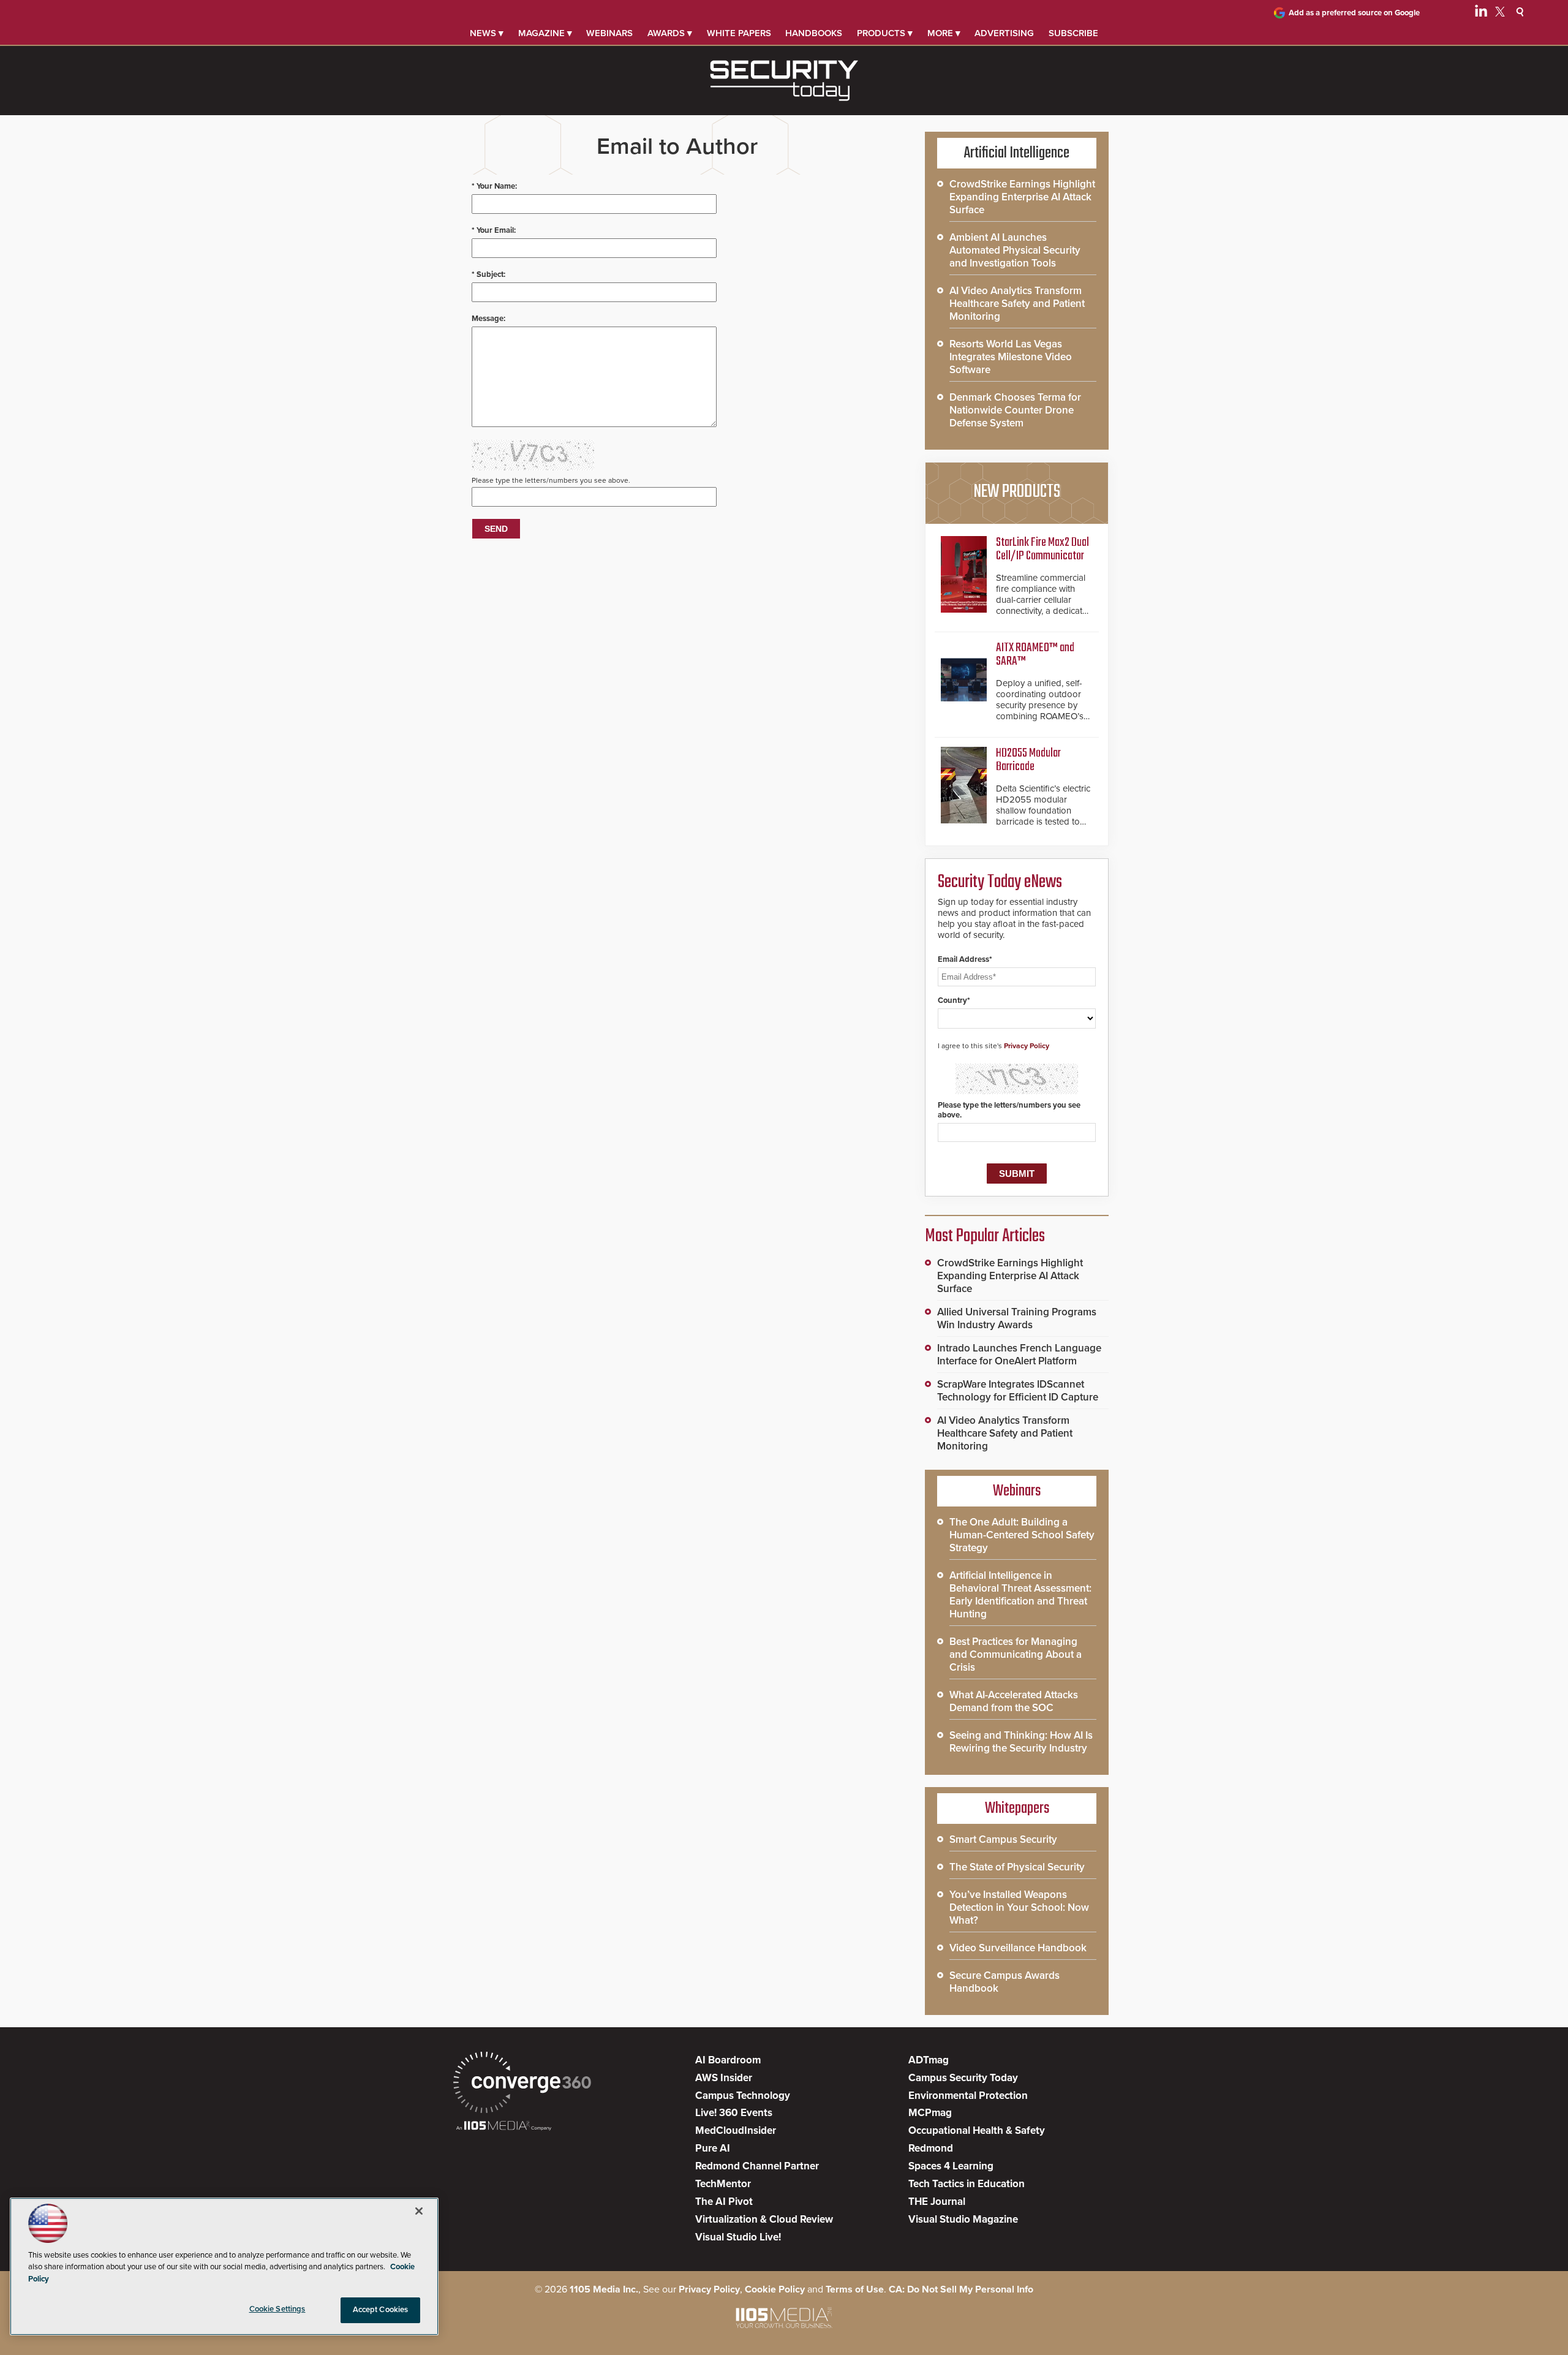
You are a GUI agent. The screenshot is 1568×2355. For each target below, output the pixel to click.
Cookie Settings (277, 2309)
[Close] (419, 2211)
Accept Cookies (381, 2310)
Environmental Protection (968, 2096)
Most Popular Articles (985, 1236)
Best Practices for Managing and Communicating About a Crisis (1016, 1654)
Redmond (931, 2148)
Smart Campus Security (1003, 1839)
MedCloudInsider (736, 2130)
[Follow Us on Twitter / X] (1500, 13)
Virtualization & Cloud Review (764, 2219)
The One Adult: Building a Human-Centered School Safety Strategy (1022, 1535)
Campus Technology (743, 2096)
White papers (739, 33)
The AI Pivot (724, 2202)
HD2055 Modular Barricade (1028, 760)
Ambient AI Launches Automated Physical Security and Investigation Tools (1015, 250)
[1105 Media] (504, 2127)
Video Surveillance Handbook (1018, 1948)
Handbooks (814, 33)
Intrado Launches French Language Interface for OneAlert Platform (1019, 1355)
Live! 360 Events (734, 2113)
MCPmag (930, 2113)
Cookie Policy (775, 2289)
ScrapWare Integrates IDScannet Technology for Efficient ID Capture (1018, 1391)
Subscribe (1073, 33)
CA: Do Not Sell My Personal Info (961, 2289)
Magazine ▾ (545, 33)
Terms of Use (855, 2289)
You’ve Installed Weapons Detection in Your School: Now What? (1019, 1907)
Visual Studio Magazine (963, 2219)
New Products (1017, 492)
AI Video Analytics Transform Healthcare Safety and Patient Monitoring (1017, 304)
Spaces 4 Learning (951, 2166)
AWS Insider (724, 2078)
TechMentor (723, 2184)
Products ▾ (885, 33)
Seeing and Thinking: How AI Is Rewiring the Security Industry (1021, 1742)
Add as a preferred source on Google (1354, 13)
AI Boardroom (728, 2060)
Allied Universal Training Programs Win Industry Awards (1017, 1318)
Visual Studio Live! (738, 2237)
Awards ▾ (670, 33)
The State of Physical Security (1017, 1867)
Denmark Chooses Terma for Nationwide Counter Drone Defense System (1015, 410)
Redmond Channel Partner (757, 2166)
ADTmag (929, 2060)
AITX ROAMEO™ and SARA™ (1035, 655)
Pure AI (713, 2148)
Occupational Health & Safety (977, 2130)
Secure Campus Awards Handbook (1005, 1982)
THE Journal (937, 2202)
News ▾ (487, 33)
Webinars (609, 33)
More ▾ (944, 33)
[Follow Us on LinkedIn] (1481, 13)
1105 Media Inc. (604, 2289)
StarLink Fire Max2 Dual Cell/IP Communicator (1042, 549)
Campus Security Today (963, 2078)
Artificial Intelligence (1017, 153)
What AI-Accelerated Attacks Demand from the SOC (1014, 1701)
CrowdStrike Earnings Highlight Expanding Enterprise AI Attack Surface (1022, 197)
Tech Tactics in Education (967, 2184)
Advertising (1004, 33)
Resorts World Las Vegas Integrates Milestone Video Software (1011, 357)
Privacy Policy (1027, 1046)
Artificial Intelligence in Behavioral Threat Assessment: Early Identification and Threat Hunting (1020, 1595)
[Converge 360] (522, 2084)
